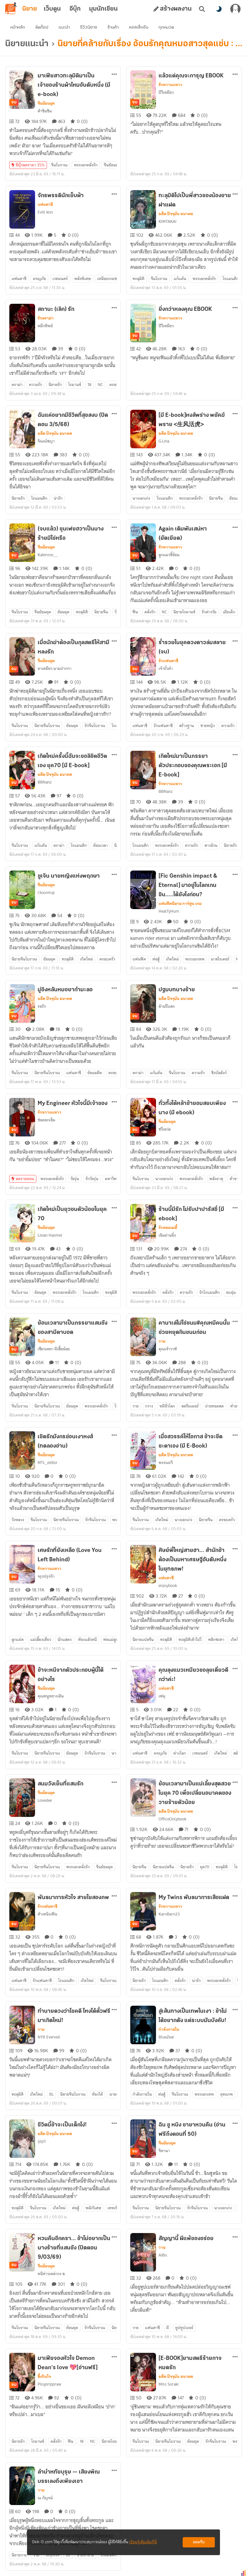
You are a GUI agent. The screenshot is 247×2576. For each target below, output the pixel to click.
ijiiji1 (42, 2141)
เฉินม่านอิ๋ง (167, 1235)
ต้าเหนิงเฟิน (47, 1914)
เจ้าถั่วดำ (166, 668)
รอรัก (42, 1006)
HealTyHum (169, 911)
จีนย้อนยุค (46, 103)
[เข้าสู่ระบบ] (235, 9)
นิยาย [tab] (30, 9)
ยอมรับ (199, 2542)
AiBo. (163, 2255)
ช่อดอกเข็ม (46, 1120)
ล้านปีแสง (167, 1006)
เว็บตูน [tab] (52, 9)
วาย (162, 1341)
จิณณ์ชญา (46, 441)
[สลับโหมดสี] (219, 9)
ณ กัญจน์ (45, 2498)
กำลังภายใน (169, 2029)
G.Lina (164, 441)
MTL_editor (48, 1463)
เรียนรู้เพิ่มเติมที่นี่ (143, 2542)
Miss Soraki (169, 2384)
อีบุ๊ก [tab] (75, 9)
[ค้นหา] (202, 9)
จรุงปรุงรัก (46, 1576)
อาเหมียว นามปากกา (55, 668)
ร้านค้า (113, 27)
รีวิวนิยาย (89, 27)
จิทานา (164, 2151)
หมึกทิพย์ (45, 326)
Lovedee (45, 1800)
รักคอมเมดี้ (168, 1228)
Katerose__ (48, 555)
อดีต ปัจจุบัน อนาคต (176, 214)
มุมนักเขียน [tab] (103, 9)
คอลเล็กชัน (139, 27)
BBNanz (45, 782)
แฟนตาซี (45, 205)
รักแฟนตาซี (168, 661)
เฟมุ (162, 1696)
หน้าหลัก (18, 27)
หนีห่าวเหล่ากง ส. (52, 2274)
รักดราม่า (46, 318)
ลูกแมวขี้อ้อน (169, 555)
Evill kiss (45, 212)
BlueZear (166, 2037)
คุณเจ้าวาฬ (168, 1349)
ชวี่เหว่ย (165, 1129)
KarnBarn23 (169, 1914)
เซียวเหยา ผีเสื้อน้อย (54, 1349)
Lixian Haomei (50, 1235)
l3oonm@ (46, 893)
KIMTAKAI (168, 221)
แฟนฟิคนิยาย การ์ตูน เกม (180, 904)
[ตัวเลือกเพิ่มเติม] (114, 74)
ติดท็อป (42, 27)
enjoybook (168, 1586)
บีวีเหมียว (166, 92)
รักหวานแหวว (170, 85)
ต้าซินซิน (45, 111)
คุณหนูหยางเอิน (51, 1696)
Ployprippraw (49, 2384)
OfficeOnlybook (172, 1819)
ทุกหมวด (166, 27)
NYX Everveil (49, 2037)
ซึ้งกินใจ (44, 2377)
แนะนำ (64, 27)
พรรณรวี (166, 1463)
